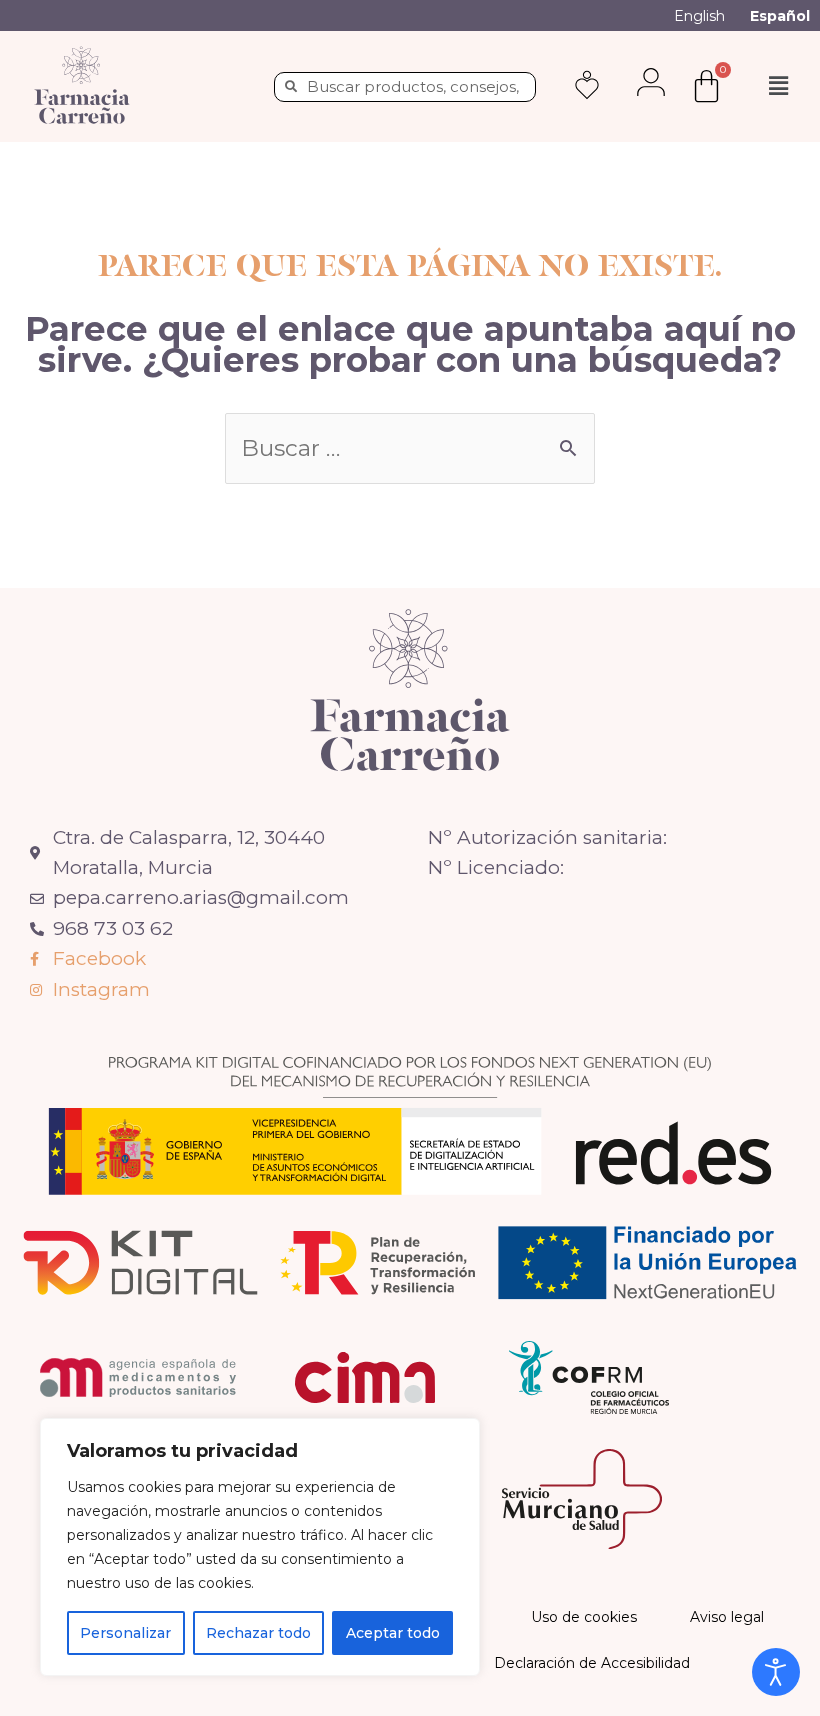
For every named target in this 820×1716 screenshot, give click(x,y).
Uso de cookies (584, 1617)
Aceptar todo (393, 1633)
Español (780, 16)
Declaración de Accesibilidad (592, 1663)
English (699, 16)
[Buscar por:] (410, 449)
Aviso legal (727, 1617)
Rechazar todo (258, 1633)
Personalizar (125, 1633)
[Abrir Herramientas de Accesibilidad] (776, 1672)
